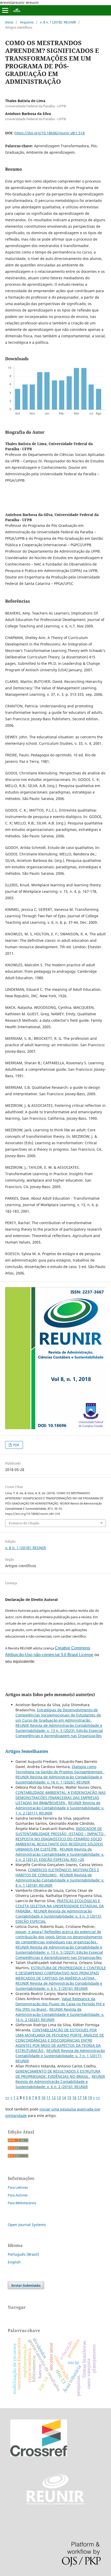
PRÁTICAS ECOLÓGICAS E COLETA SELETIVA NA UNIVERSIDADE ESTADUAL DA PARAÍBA (60, 1906)
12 (54, 2097)
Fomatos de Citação (24, 1523)
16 (74, 2097)
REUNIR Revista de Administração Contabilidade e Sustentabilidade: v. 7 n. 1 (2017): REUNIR (60, 2056)
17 (80, 2097)
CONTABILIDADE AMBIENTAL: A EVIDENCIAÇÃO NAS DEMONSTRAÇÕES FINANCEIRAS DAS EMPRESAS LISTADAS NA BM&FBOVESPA (61, 1798)
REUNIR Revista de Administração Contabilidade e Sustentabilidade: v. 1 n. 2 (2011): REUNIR (60, 1808)
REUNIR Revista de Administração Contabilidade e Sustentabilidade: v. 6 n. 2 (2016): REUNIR (60, 2082)
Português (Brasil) (23, 2254)
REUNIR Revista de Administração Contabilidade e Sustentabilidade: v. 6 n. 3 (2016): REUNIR (59, 1986)
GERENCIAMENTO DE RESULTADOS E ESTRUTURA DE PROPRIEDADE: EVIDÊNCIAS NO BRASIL (58, 2074)
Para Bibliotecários (22, 2203)
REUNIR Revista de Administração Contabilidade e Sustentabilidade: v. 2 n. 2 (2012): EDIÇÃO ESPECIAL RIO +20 (60, 1854)
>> (98, 2097)
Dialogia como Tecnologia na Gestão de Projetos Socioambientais (60, 1769)
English (14, 2262)
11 (49, 2097)
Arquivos (27, 22)
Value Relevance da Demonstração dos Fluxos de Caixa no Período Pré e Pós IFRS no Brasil (60, 2004)
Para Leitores (18, 2187)
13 (59, 2097)
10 (43, 2097)
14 (64, 2097)
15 (69, 2097)
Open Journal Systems (27, 2225)
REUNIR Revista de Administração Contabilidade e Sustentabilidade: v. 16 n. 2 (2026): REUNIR (60, 2014)
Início (9, 22)
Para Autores (18, 2195)
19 (90, 2097)
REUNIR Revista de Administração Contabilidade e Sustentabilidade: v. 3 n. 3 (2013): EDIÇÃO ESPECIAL (59, 1916)
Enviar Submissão (26, 2285)
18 (85, 2097)
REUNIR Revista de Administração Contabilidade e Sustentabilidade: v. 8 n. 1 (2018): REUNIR (60, 1880)
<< (7, 2097)
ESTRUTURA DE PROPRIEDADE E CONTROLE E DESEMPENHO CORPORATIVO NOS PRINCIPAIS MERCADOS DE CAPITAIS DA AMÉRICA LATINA (61, 1973)
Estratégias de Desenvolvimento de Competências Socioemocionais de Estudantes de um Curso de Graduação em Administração (58, 1715)
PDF (16, 1445)
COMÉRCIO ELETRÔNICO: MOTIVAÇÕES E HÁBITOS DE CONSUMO (57, 1872)
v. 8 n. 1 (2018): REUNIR (58, 22)
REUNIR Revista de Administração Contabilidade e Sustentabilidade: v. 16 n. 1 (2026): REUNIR (59, 1780)
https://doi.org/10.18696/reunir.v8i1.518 (50, 133)
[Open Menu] (5, 10)
